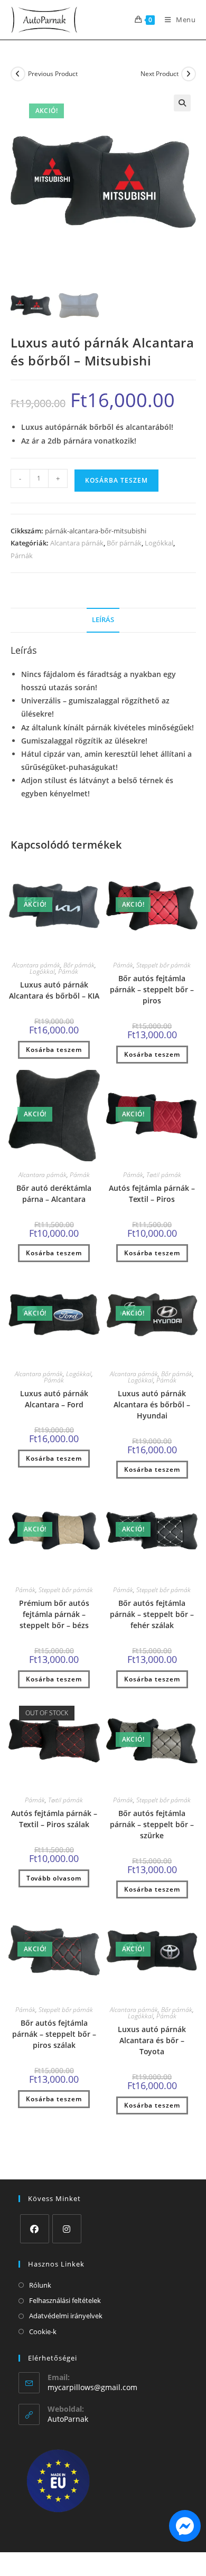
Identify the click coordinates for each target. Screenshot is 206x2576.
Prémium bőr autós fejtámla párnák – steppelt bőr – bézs (54, 1614)
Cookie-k (43, 2331)
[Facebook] (35, 2229)
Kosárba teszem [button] (54, 1050)
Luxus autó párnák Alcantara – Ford (54, 1399)
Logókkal (159, 543)
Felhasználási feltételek (65, 2300)
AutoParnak (68, 2419)
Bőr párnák (124, 543)
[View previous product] (18, 74)
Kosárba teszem (116, 480)
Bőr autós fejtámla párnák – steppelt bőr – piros (152, 989)
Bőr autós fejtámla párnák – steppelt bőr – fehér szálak (152, 1614)
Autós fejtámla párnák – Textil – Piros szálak (54, 1819)
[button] (182, 103)
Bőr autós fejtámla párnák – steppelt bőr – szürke (152, 1824)
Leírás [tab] (103, 620)
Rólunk (40, 2285)
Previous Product (53, 74)
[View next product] (189, 74)
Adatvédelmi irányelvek (66, 2316)
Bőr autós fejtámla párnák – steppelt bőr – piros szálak (54, 2034)
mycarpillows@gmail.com (92, 2387)
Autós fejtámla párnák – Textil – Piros (152, 1193)
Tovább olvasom (54, 1878)
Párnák (22, 556)
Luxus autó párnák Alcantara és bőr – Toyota (152, 2040)
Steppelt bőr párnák (163, 965)
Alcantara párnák (77, 543)
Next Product (160, 74)
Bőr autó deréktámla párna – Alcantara (54, 1193)
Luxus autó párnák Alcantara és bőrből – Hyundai (152, 1404)
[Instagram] (67, 2229)
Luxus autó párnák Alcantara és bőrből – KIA (54, 990)
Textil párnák (164, 1175)
